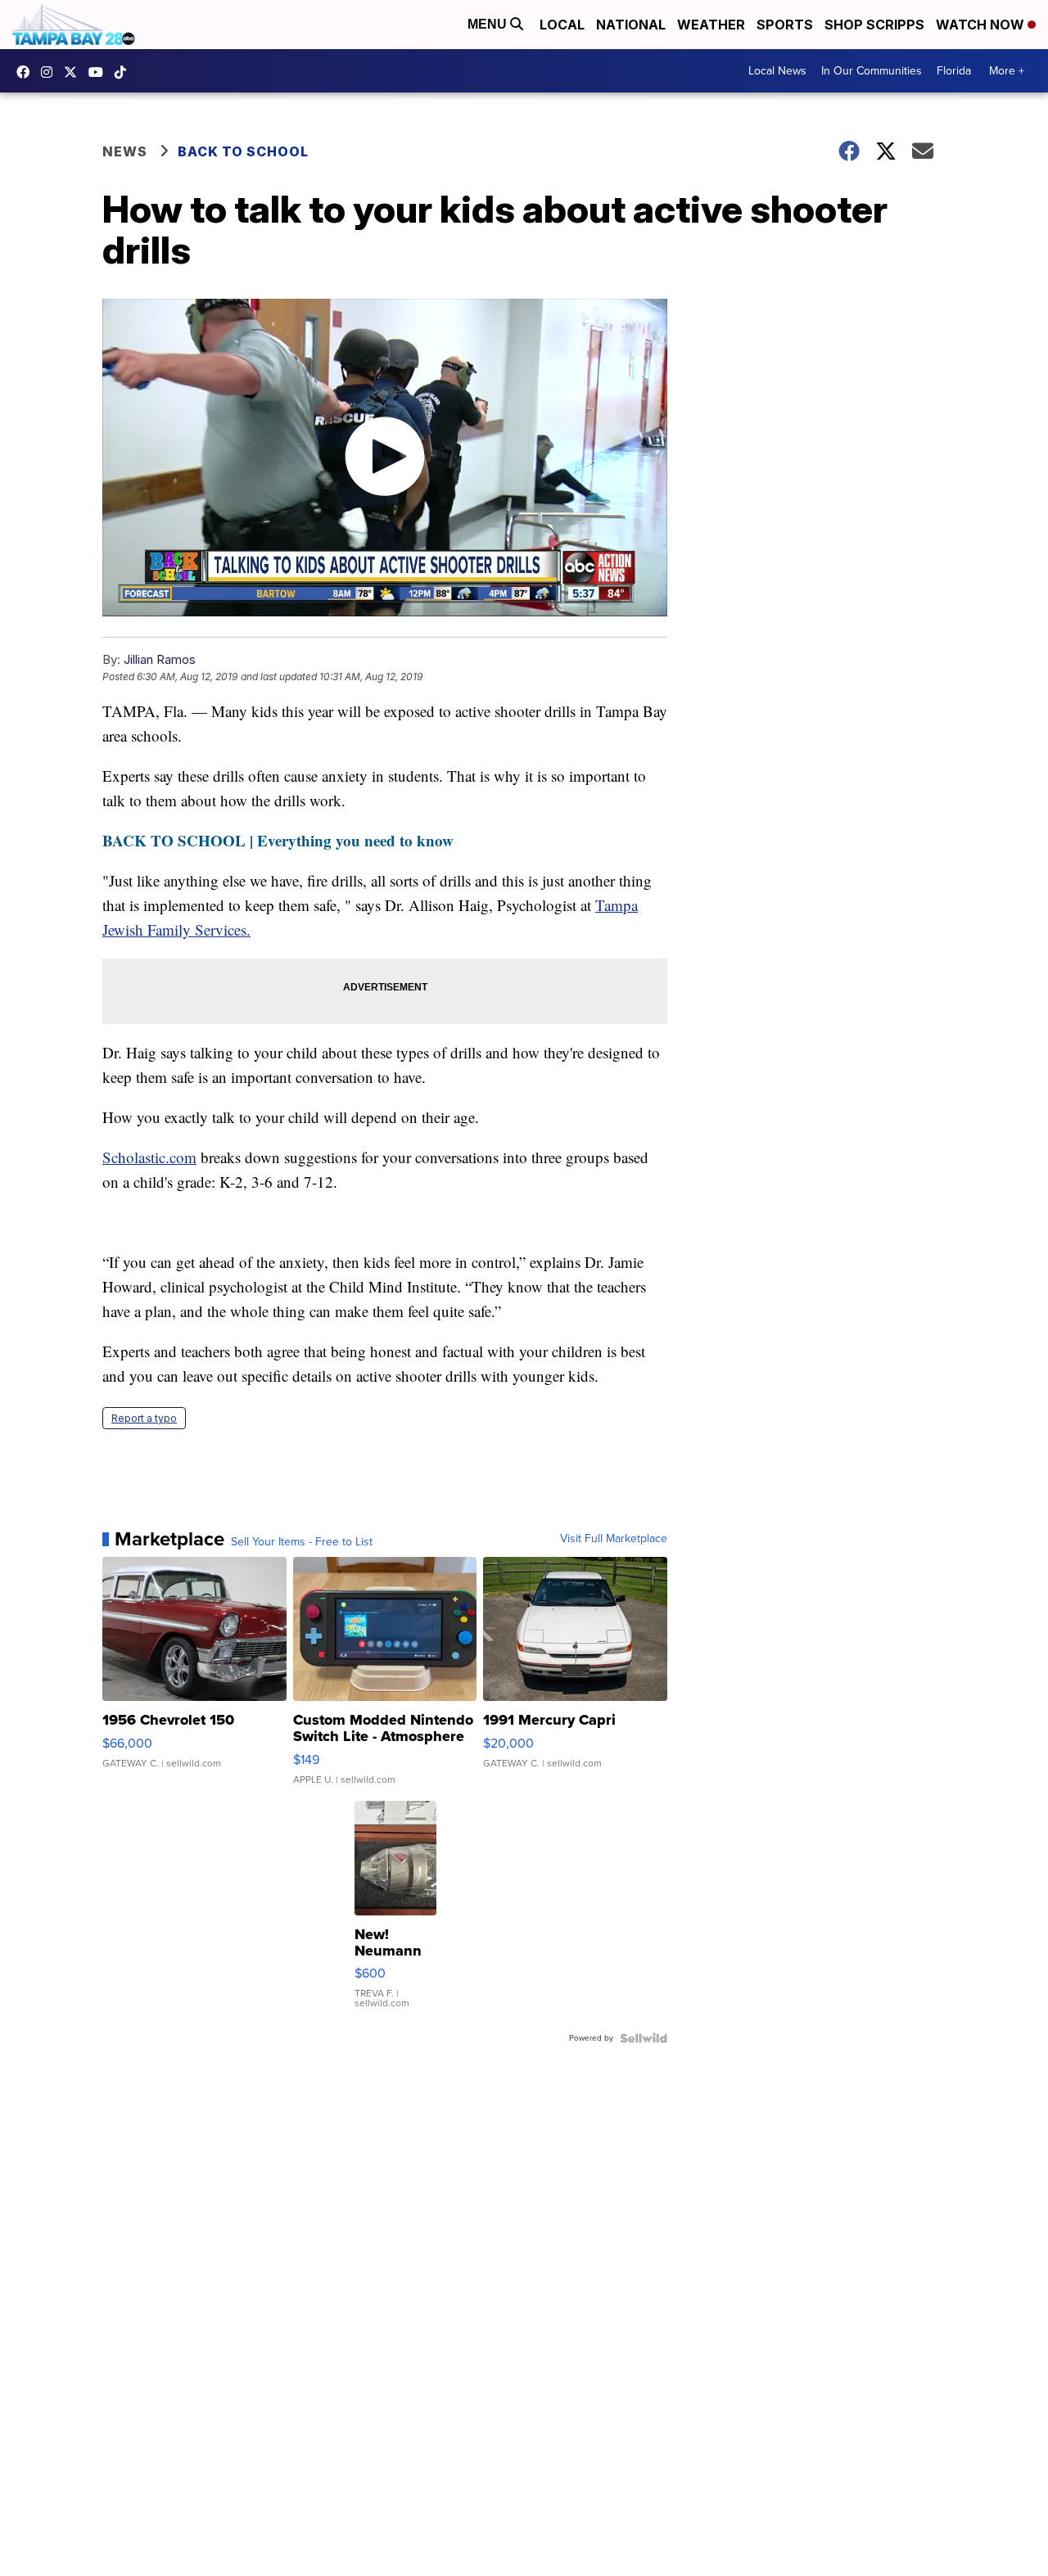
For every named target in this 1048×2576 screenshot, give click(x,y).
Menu (489, 24)
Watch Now (982, 25)
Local (562, 25)
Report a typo (144, 1418)
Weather (711, 25)
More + (1007, 71)
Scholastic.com (149, 1157)
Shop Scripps (874, 25)
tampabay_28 (51, 72)
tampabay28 (75, 72)
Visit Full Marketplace (614, 1539)
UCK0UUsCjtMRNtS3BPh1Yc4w (100, 72)
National (631, 25)
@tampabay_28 (124, 72)
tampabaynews (27, 72)
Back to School (243, 151)
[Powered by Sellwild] (644, 2038)
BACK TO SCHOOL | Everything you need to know (278, 840)
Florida (954, 71)
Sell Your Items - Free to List (302, 1542)
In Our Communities (872, 71)
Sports (785, 25)
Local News (777, 71)
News (125, 151)
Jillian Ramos (160, 659)
